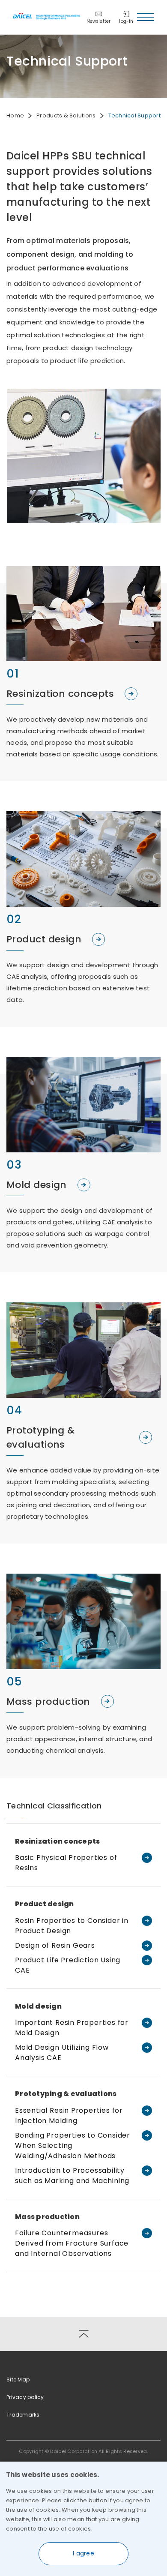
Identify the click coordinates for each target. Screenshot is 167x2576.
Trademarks (23, 2415)
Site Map (18, 2380)
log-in (126, 21)
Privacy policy (25, 2397)
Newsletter (99, 21)
